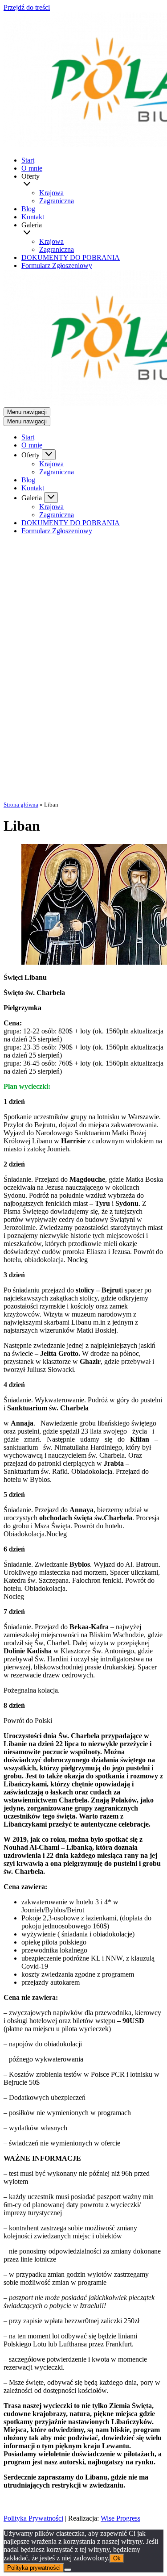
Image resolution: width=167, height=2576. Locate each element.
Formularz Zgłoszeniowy (57, 266)
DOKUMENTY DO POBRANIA (71, 257)
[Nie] (68, 2570)
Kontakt (33, 217)
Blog (28, 209)
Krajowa (51, 193)
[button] (94, 185)
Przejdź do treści (27, 7)
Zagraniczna (57, 201)
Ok (117, 2558)
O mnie (32, 168)
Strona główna (21, 805)
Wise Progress (120, 2518)
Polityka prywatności (34, 2568)
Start (28, 160)
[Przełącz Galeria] (51, 498)
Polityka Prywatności (33, 2518)
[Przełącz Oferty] (49, 455)
